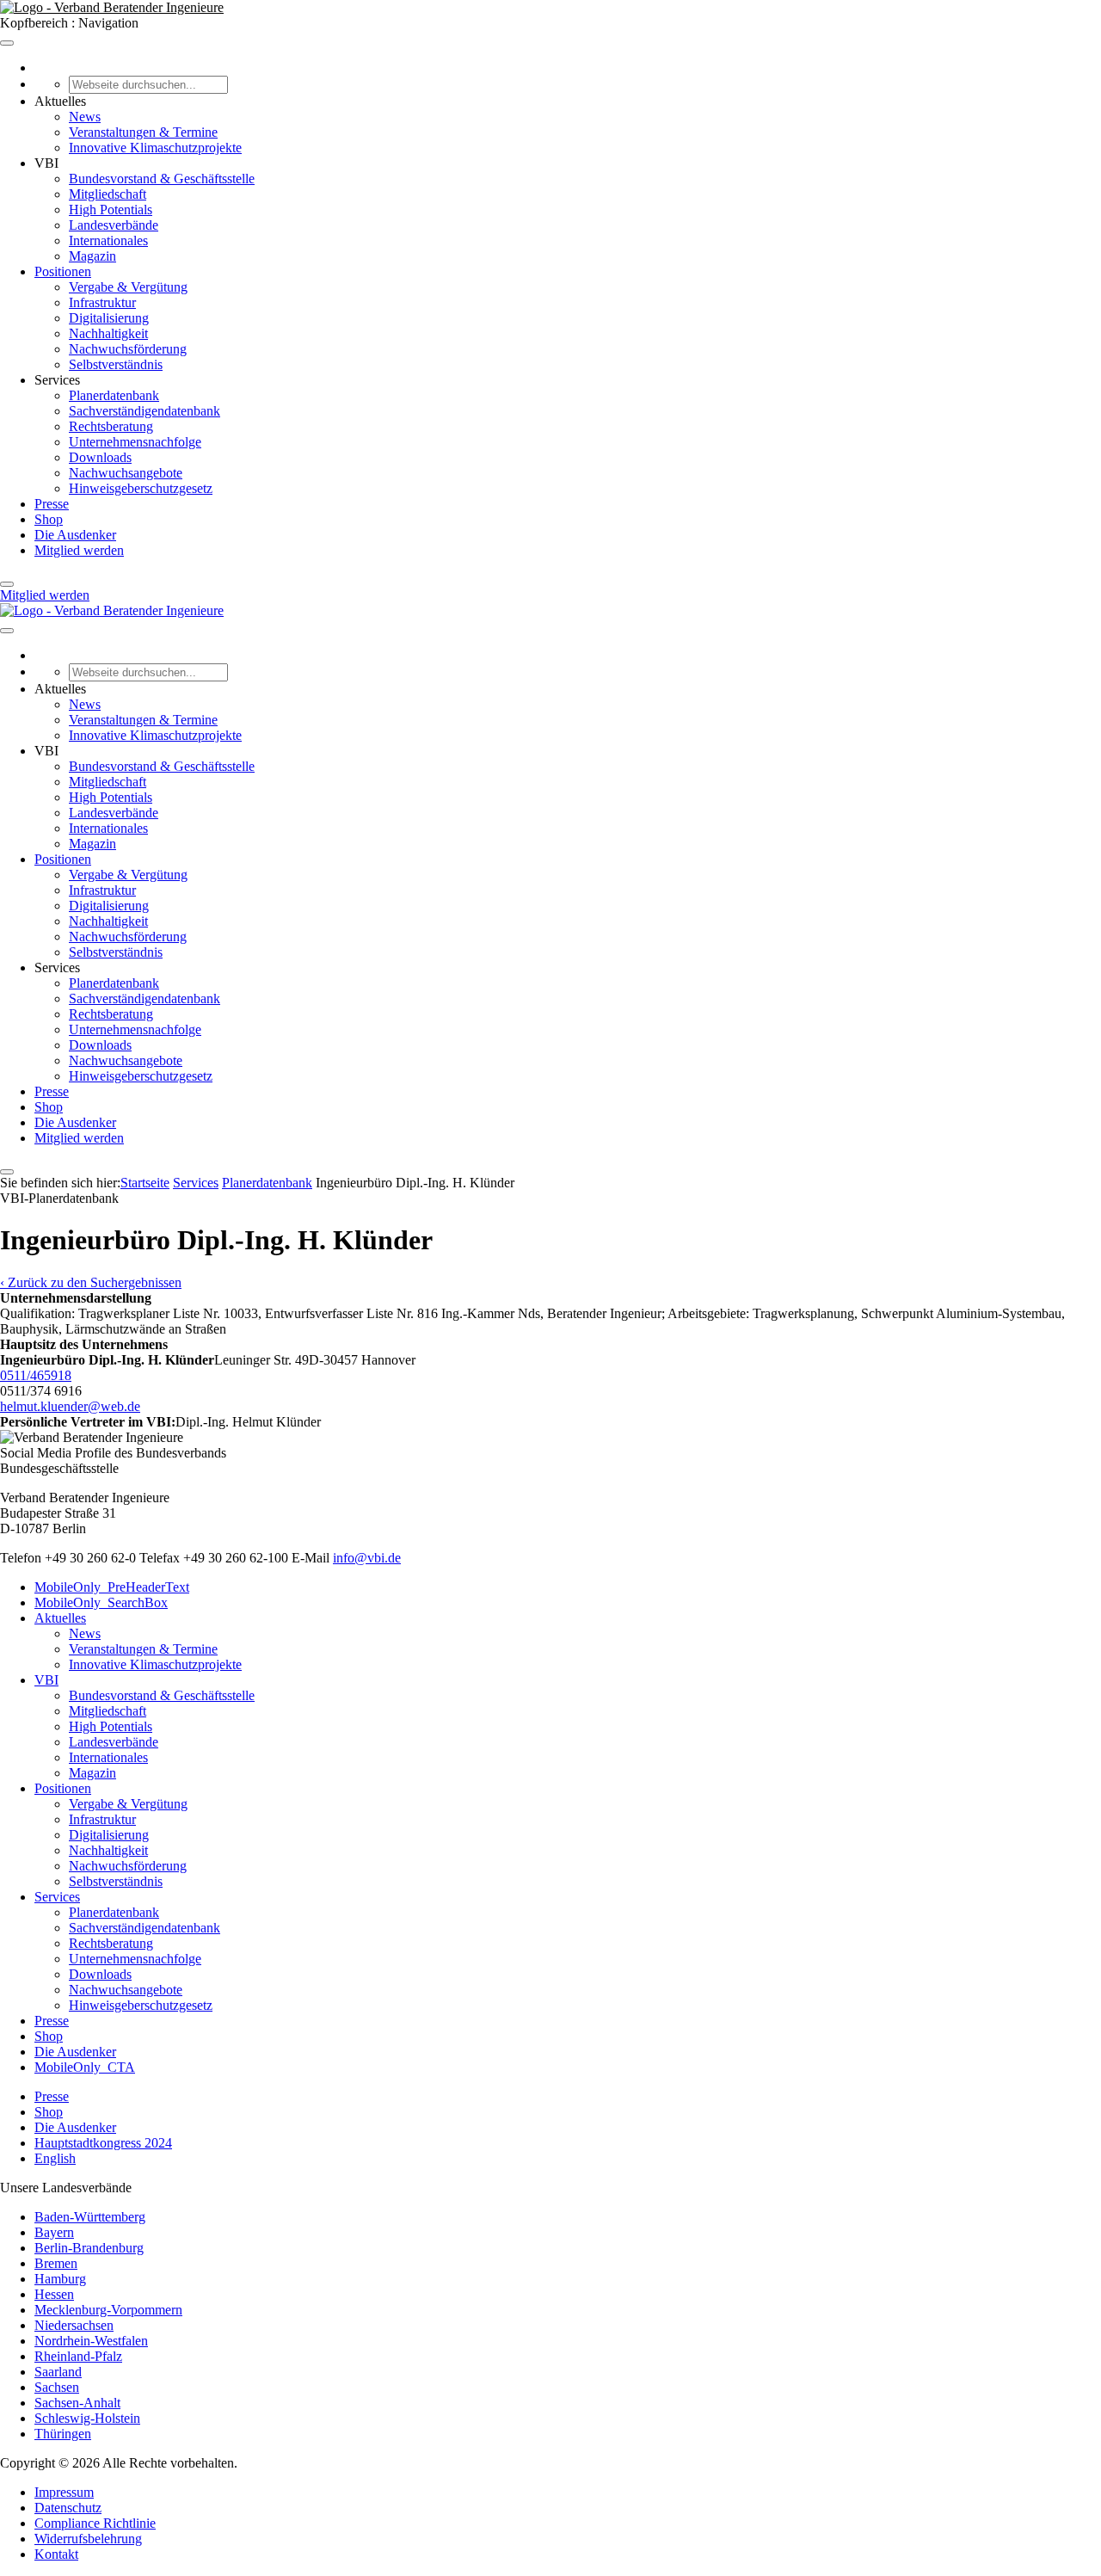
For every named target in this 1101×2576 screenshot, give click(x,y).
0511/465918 (36, 1375)
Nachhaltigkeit (108, 333)
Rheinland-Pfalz (78, 2356)
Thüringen (63, 2434)
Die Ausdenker (75, 535)
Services (196, 1183)
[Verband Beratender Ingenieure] (112, 7)
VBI (46, 1680)
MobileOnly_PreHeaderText (112, 1587)
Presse (52, 504)
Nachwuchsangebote (126, 473)
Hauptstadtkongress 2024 (103, 2143)
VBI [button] (46, 163)
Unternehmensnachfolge (135, 442)
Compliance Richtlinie (95, 2523)
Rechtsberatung (111, 426)
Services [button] (57, 380)
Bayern (54, 2232)
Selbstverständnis (116, 364)
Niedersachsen (74, 2325)
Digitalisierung (109, 318)
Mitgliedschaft (108, 194)
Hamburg (60, 2279)
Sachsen (57, 2387)
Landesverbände (114, 225)
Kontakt (56, 2554)
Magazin (92, 256)
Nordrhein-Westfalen (91, 2341)
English (55, 2158)
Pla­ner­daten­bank (267, 1183)
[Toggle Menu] (7, 43)
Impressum (64, 2492)
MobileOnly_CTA (85, 2067)
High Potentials (111, 210)
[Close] (7, 584)
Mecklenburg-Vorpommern (108, 2310)
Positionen (63, 271)
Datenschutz (68, 2508)
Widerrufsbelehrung (88, 2539)
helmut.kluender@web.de (70, 1406)
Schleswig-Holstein (87, 2418)
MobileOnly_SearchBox (101, 1602)
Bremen (56, 2263)
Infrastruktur (102, 302)
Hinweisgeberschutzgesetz (141, 488)
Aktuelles (60, 1618)
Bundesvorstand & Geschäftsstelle (162, 179)
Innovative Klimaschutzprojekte (155, 148)
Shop (49, 519)
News (85, 117)
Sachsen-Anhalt (77, 2403)
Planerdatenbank (114, 395)
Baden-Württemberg (90, 2217)
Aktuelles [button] (60, 101)
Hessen (54, 2294)
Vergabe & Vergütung (128, 287)
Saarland (58, 2372)
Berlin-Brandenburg (89, 2248)
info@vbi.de (367, 1558)
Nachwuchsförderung (128, 349)
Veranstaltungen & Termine (143, 132)
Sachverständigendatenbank (145, 411)
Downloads (100, 457)
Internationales (108, 240)
